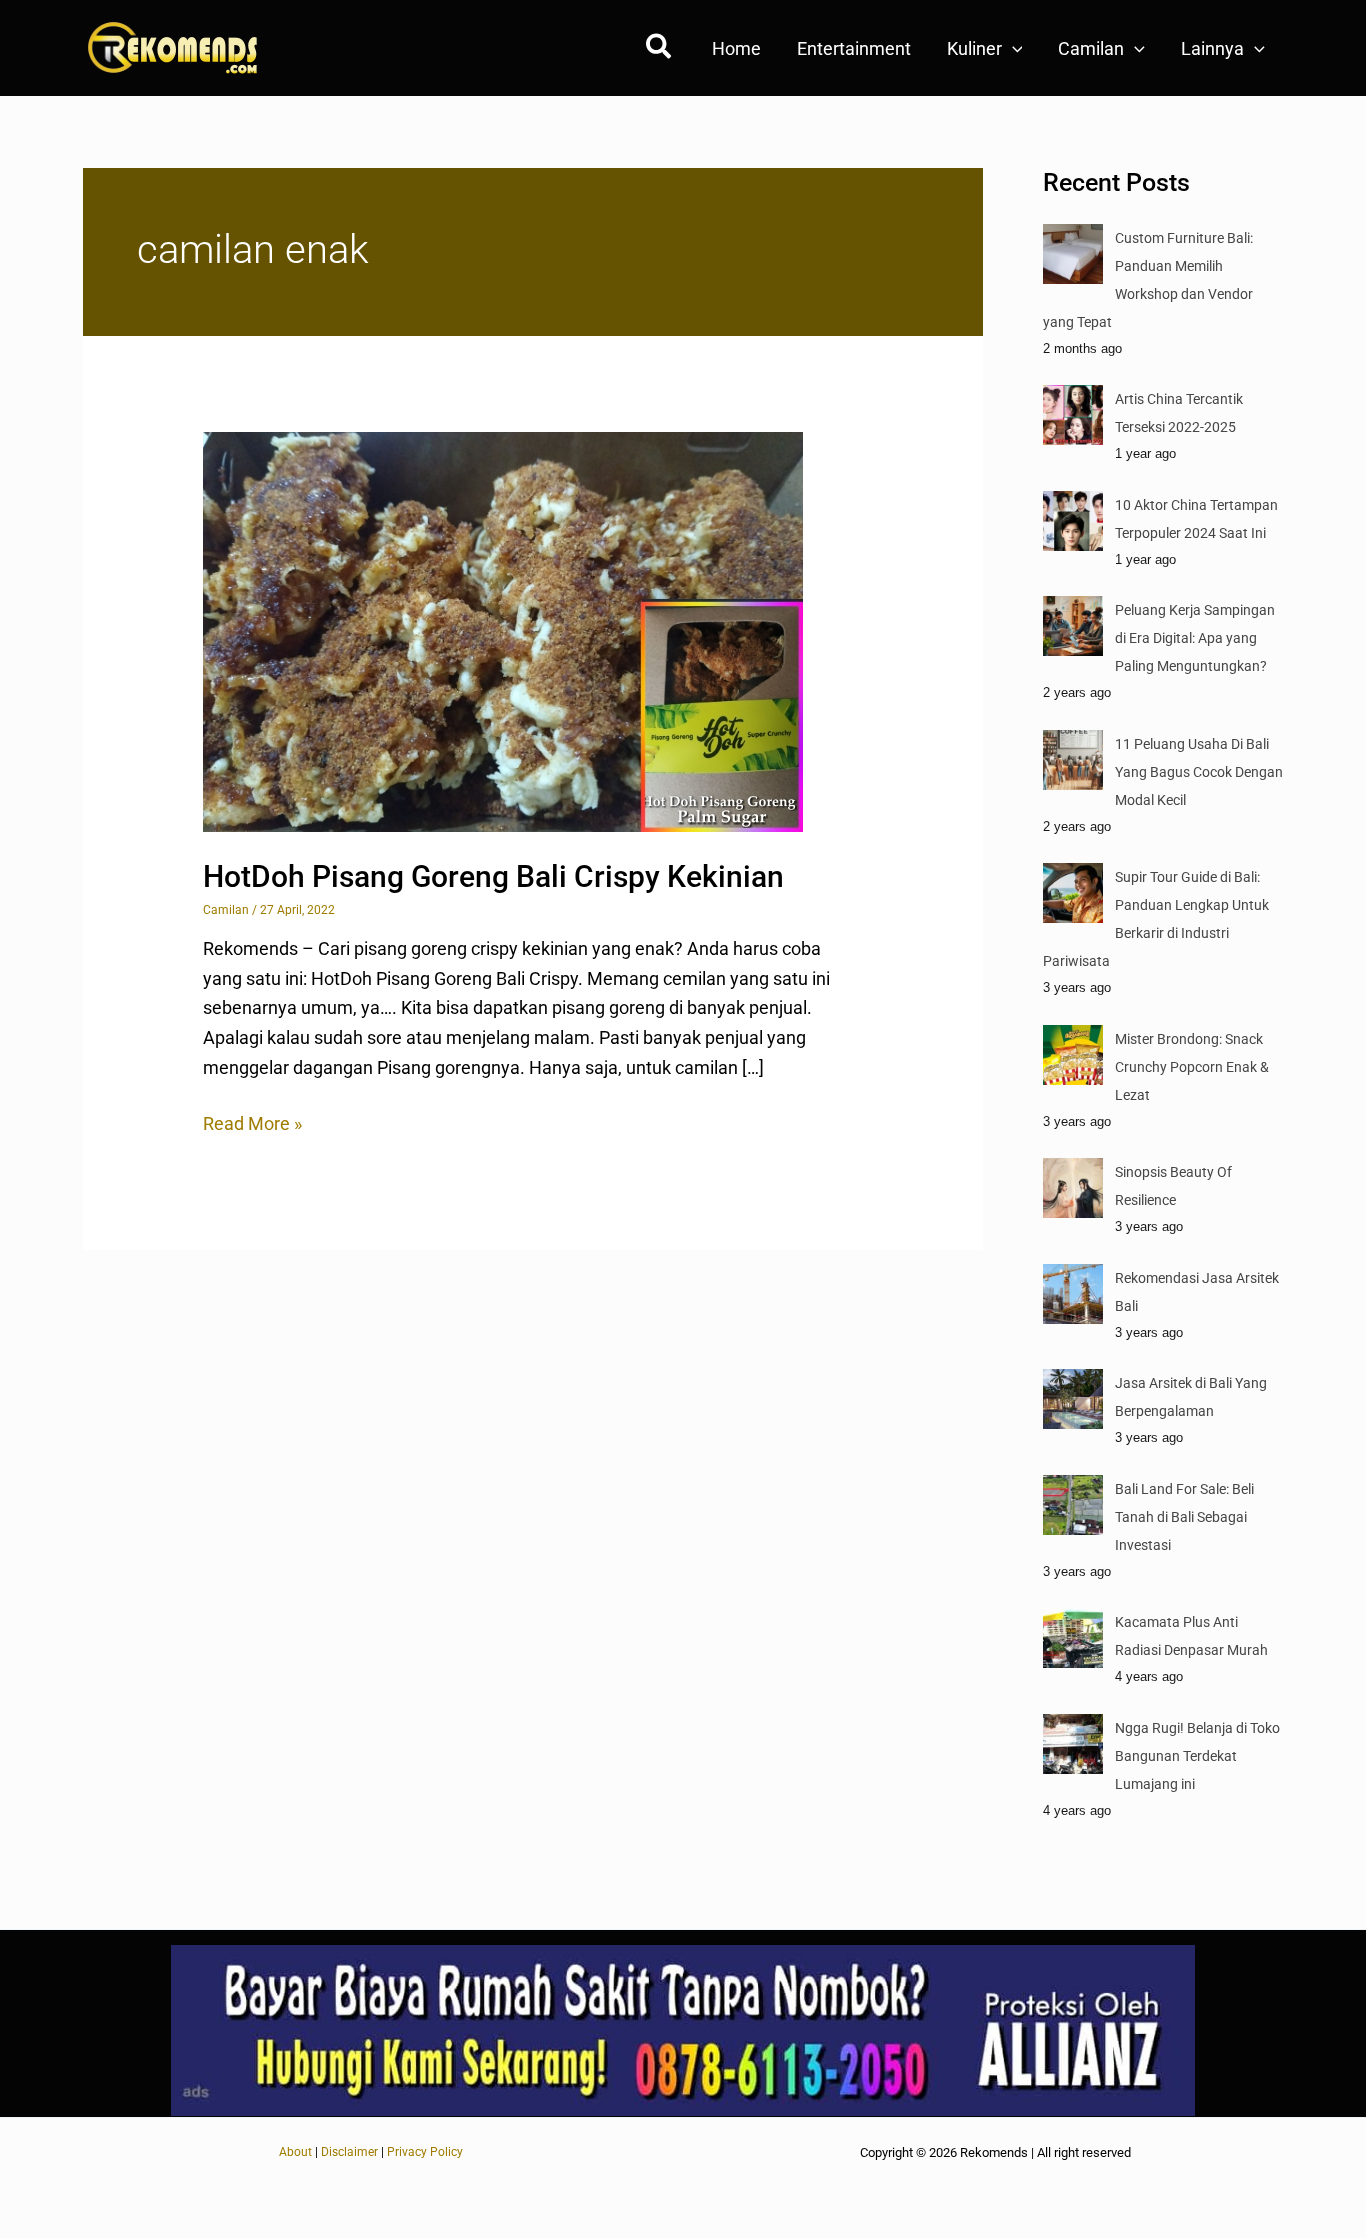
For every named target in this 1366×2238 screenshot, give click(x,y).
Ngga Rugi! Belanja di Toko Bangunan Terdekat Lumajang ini (1197, 1756)
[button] (659, 50)
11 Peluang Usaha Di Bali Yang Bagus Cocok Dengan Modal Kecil (1199, 772)
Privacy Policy (425, 2152)
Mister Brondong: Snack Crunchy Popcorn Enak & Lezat (1192, 1067)
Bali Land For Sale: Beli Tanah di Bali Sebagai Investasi (1184, 1517)
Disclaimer (349, 2152)
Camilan (226, 910)
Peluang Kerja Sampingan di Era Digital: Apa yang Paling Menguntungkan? (1195, 638)
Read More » (252, 1121)
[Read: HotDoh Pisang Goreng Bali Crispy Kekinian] (503, 630)
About (295, 2152)
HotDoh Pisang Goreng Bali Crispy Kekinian (493, 876)
